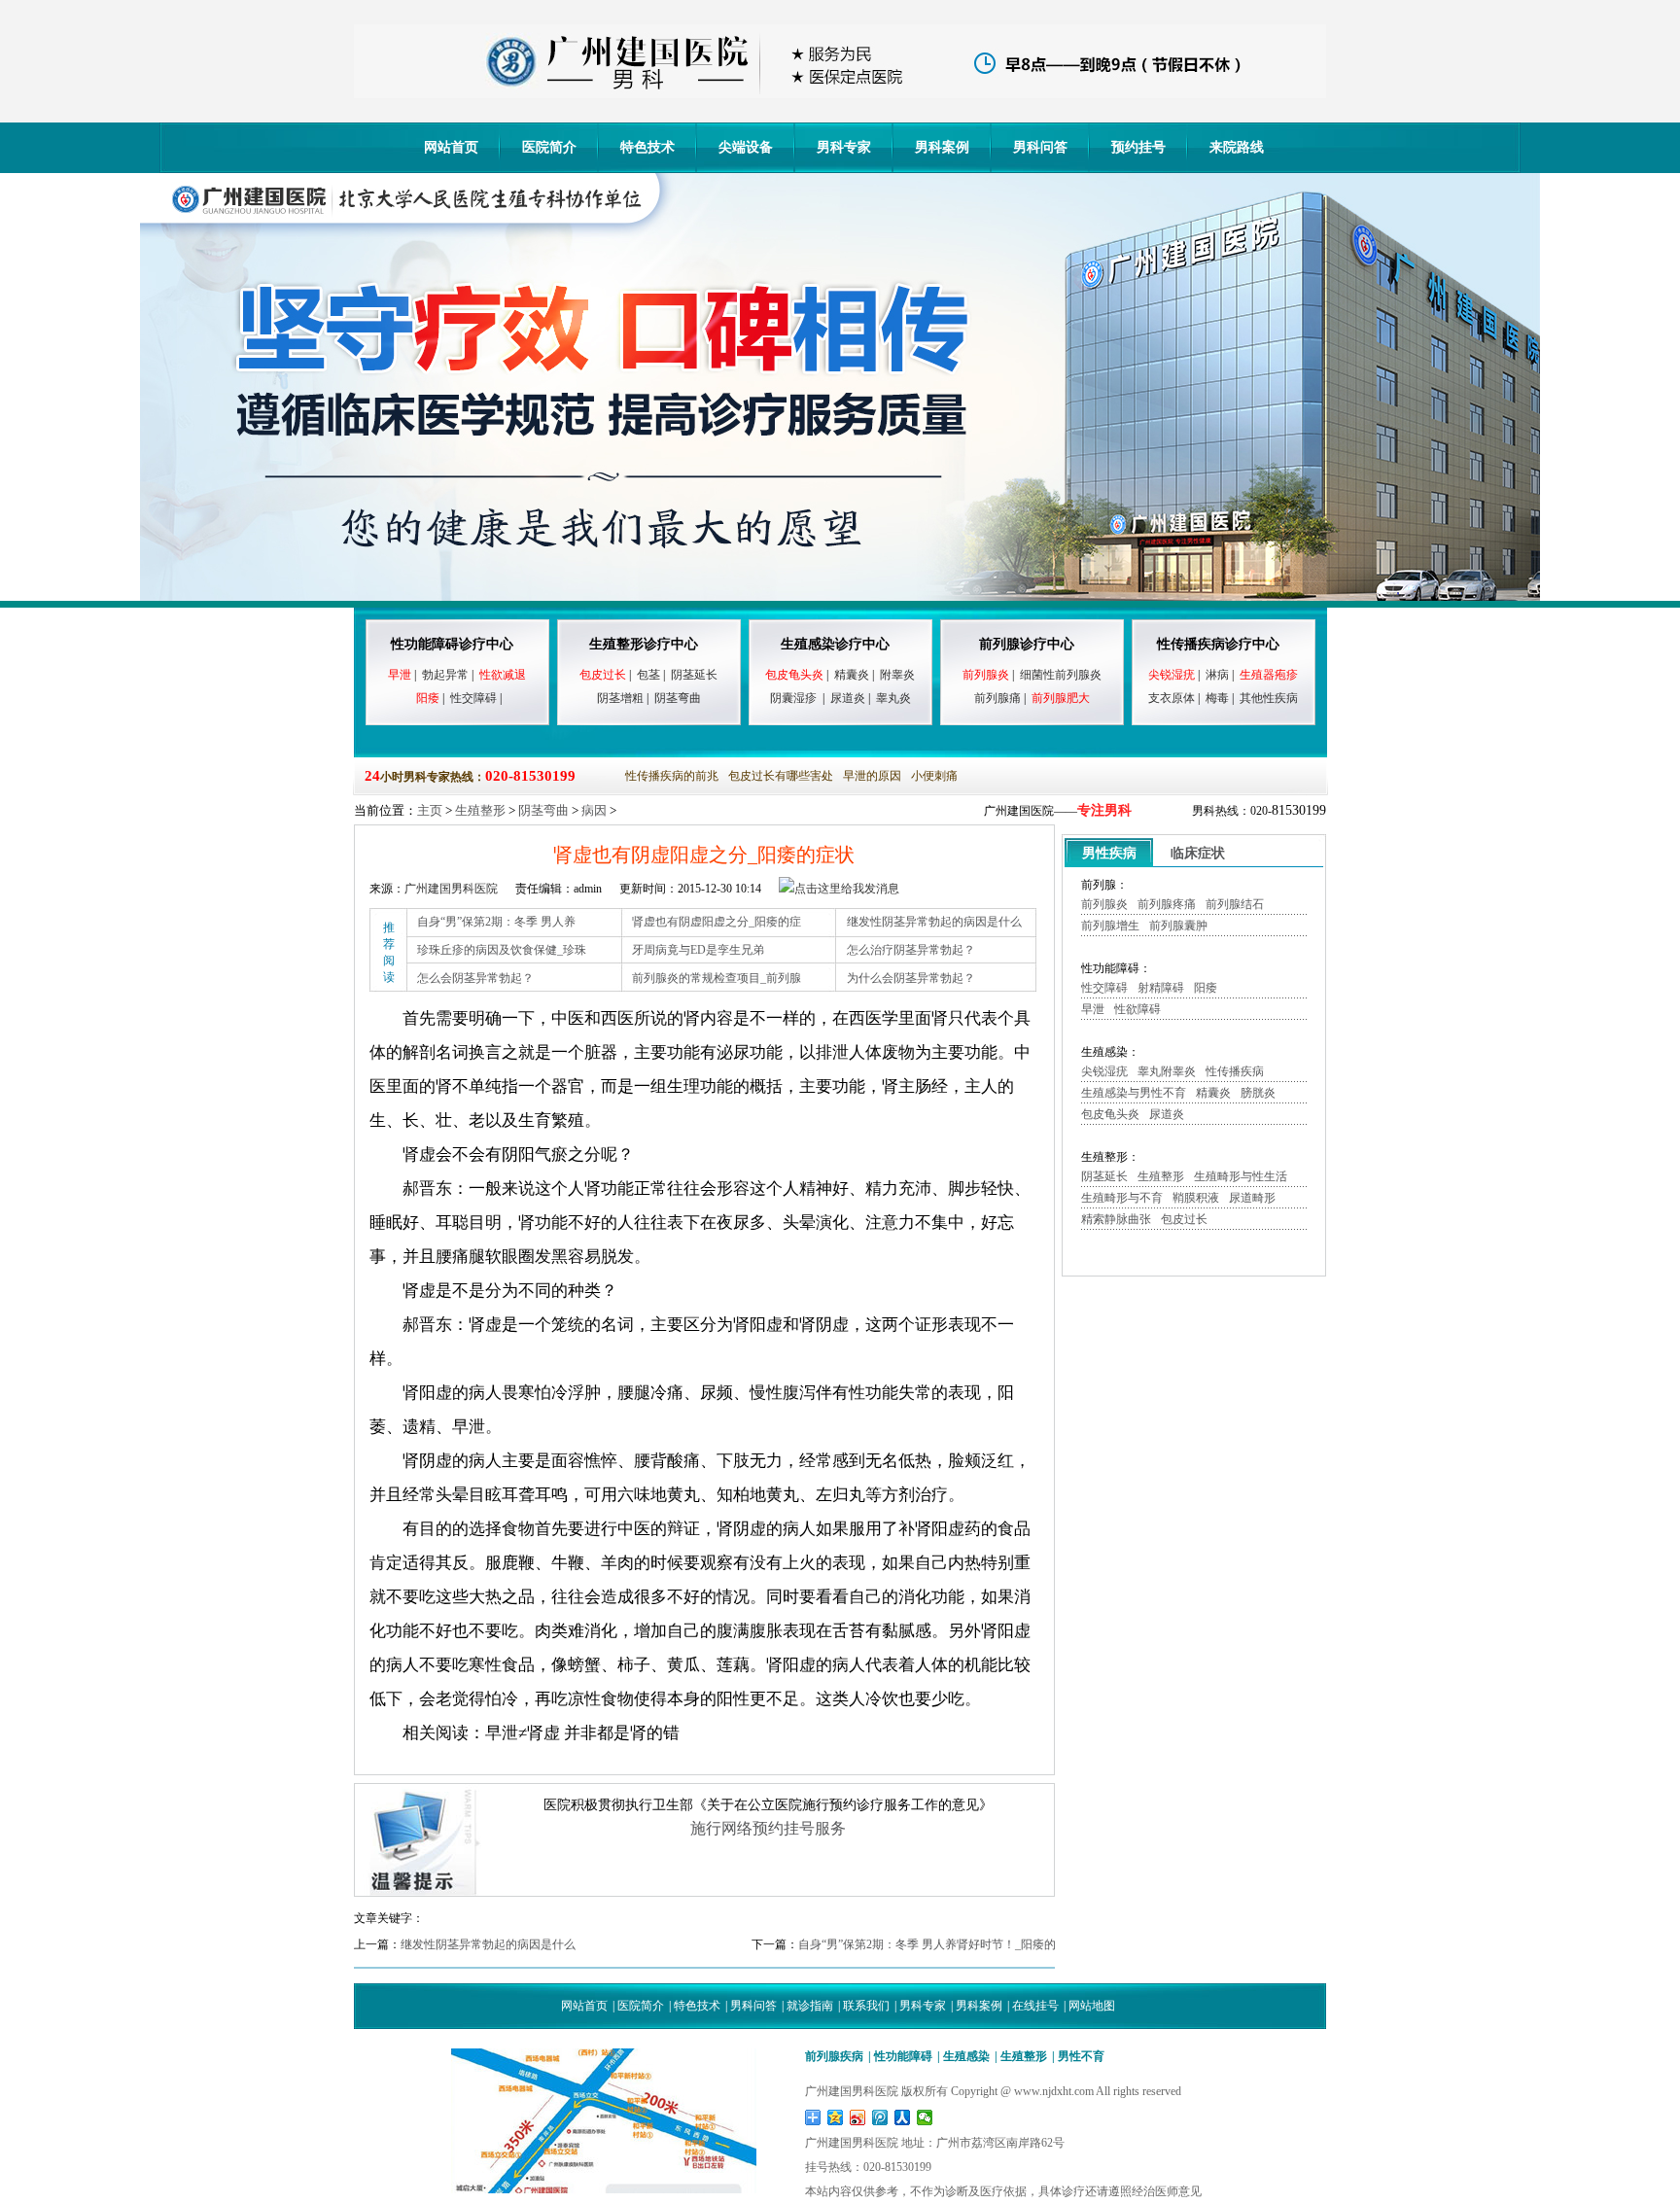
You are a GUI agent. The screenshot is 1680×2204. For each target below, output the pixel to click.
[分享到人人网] (903, 2117)
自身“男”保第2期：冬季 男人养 (496, 922)
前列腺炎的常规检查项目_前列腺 (717, 978)
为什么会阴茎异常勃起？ (911, 978)
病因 (594, 810)
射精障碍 (1161, 988)
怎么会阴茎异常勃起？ (475, 978)
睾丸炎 (893, 698)
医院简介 (549, 147)
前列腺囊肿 (1178, 926)
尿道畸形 (1252, 1198)
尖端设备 (746, 147)
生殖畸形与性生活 (1241, 1176)
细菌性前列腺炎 (1061, 675)
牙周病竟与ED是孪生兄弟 (698, 950)
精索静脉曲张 (1116, 1219)
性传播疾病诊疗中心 (1218, 644)
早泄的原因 (872, 776)
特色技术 (647, 147)
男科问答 (1040, 147)
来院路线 (1237, 147)
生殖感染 (966, 2056)
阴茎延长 (694, 675)
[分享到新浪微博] (858, 2117)
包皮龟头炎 (1110, 1114)
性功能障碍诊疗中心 (452, 644)
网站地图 (1092, 2006)
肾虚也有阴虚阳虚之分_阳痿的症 (717, 922)
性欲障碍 (1137, 1009)
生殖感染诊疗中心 (835, 644)
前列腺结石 (1235, 904)
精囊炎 (852, 675)
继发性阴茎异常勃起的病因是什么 (934, 922)
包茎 (648, 675)
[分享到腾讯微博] (880, 2117)
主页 (430, 810)
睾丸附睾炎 (1167, 1071)
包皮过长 (1184, 1219)
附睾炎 (897, 675)
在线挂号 (1035, 2006)
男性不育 (1081, 2056)
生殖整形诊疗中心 (644, 644)
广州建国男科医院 (451, 889)
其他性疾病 (1269, 698)
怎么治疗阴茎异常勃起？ (911, 950)
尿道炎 (848, 698)
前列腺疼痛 (1167, 904)
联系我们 (866, 2006)
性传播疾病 (1235, 1071)
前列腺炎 (1104, 904)
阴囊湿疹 (793, 698)
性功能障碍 (903, 2056)
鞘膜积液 (1196, 1198)
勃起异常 (445, 675)
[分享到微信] (925, 2117)
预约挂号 (1138, 147)
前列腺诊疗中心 (1027, 644)
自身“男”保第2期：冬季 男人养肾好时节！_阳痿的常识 (939, 1944)
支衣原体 (1172, 698)
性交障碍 (473, 698)
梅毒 (1217, 698)
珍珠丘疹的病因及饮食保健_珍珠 (502, 950)
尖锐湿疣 (1104, 1071)
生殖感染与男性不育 (1134, 1093)
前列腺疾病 (834, 2056)
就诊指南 (810, 2006)
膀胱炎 (1258, 1093)
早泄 (1093, 1009)
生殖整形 (480, 810)
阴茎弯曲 (678, 698)
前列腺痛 (997, 698)
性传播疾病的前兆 (672, 776)
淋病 (1217, 675)
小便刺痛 (934, 776)
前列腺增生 (1110, 926)
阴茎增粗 (620, 698)
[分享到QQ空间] (836, 2117)
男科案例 (942, 147)
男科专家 (844, 147)
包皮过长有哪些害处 (781, 776)
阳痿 (1206, 988)
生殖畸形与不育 (1122, 1198)
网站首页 (451, 147)
